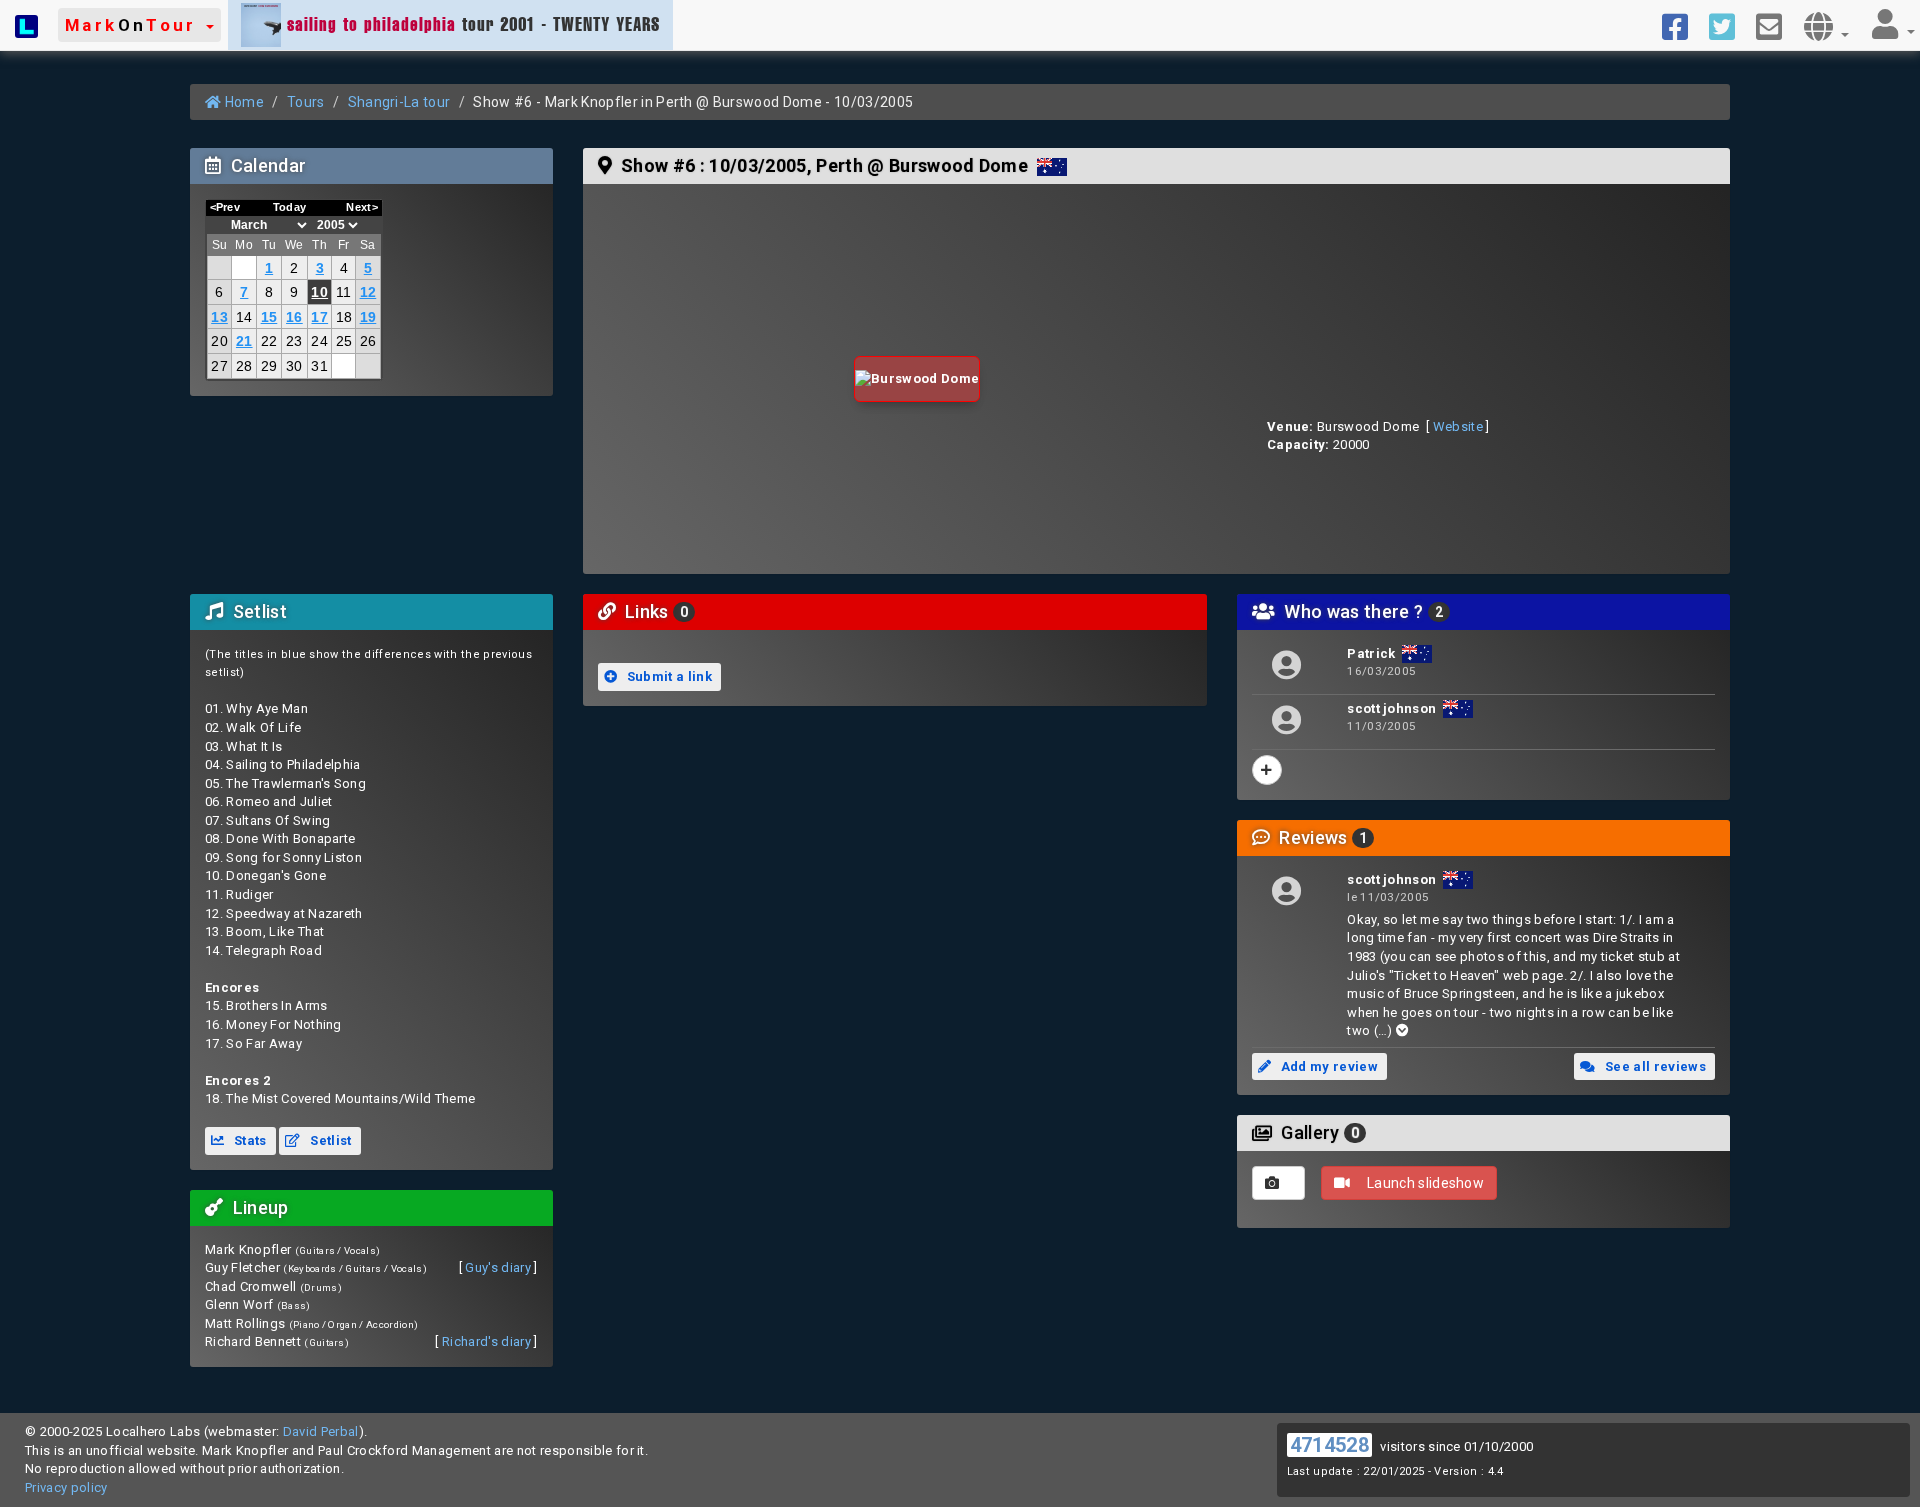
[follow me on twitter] (1729, 25)
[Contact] (1776, 25)
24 (319, 341)
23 (294, 341)
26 (368, 341)
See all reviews (1654, 1066)
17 (319, 317)
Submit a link (667, 676)
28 (244, 366)
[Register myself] (1267, 770)
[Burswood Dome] (917, 379)
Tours (306, 102)
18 (344, 317)
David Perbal (321, 1431)
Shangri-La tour (399, 102)
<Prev (225, 207)
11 (344, 292)
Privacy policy (66, 1487)
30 (294, 366)
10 (319, 292)
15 (269, 317)
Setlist (329, 1140)
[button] (139, 25)
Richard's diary (486, 1341)
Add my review (1327, 1066)
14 (244, 317)
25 (344, 341)
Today (290, 207)
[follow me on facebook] (1682, 25)
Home (242, 102)
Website (1458, 426)
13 (219, 317)
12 (368, 292)
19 (368, 317)
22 (269, 341)
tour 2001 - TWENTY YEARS (473, 24)
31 (319, 366)
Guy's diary (498, 1267)
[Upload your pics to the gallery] (1278, 1183)
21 (244, 341)
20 (219, 341)
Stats (249, 1140)
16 (294, 317)
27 (219, 366)
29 (269, 366)
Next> (362, 207)
